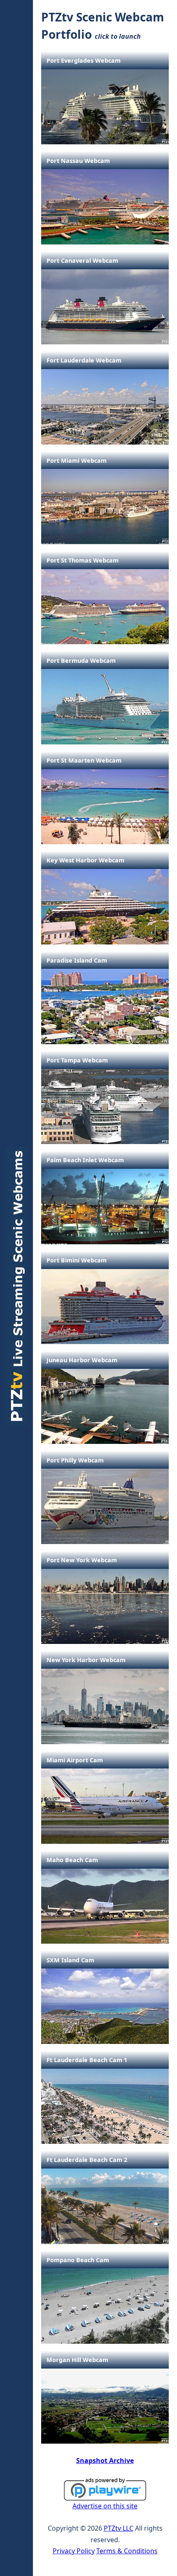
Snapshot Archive (105, 2461)
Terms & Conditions (127, 2551)
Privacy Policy (74, 2551)
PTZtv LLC (119, 2528)
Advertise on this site (105, 2506)
